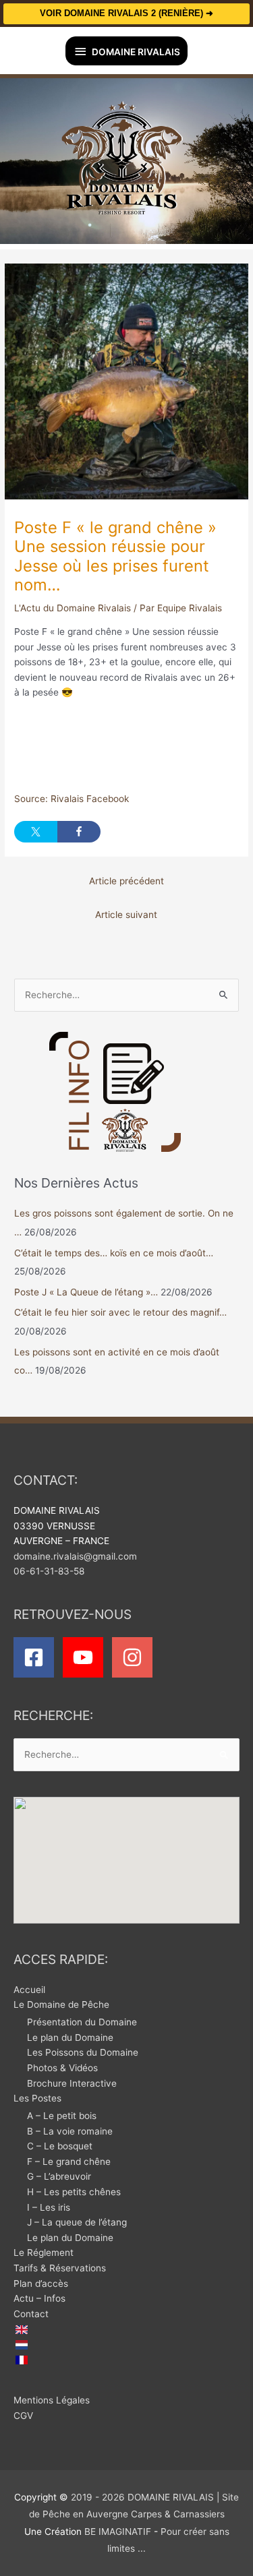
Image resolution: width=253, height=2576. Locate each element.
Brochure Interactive (72, 2083)
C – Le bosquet (60, 2146)
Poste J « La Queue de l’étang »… (86, 1292)
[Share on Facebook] (79, 832)
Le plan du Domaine (70, 2037)
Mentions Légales (52, 2400)
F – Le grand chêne (69, 2161)
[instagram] (135, 1657)
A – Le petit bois (62, 2116)
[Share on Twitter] (36, 832)
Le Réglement (44, 2252)
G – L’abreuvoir (59, 2176)
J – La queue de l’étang (77, 2222)
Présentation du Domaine (82, 2022)
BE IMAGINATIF (118, 2532)
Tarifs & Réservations (60, 2268)
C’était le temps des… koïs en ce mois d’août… (114, 1253)
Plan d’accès (41, 2283)
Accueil (29, 1990)
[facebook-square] (37, 1657)
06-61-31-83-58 (49, 1571)
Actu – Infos (39, 2298)
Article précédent (126, 881)
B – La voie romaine (70, 2131)
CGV (23, 2416)
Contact (31, 2314)
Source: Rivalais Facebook (72, 799)
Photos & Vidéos (62, 2068)
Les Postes (37, 2098)
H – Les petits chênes (74, 2192)
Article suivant (126, 915)
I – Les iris (49, 2207)
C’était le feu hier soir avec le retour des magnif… (120, 1312)
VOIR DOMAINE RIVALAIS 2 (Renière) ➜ (126, 13)
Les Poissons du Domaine (83, 2052)
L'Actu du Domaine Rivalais (73, 608)
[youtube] (86, 1657)
